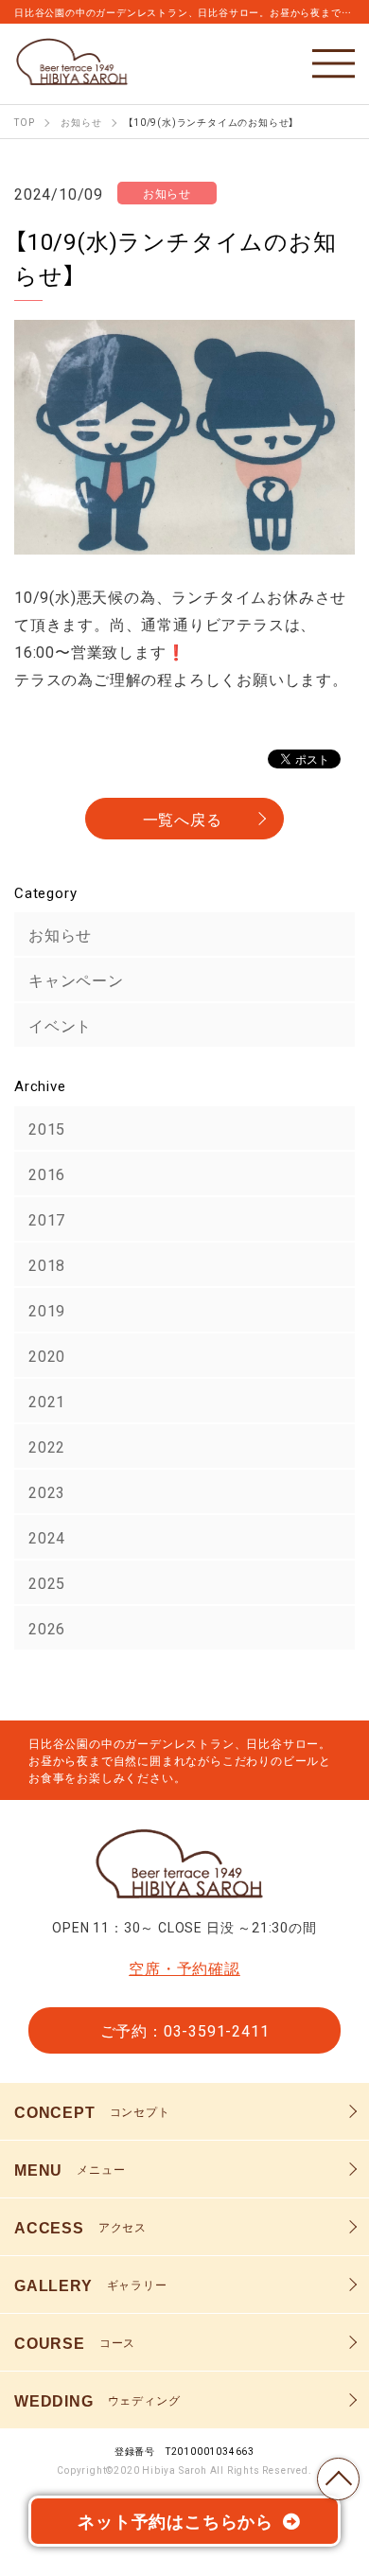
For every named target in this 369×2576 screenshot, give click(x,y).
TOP (338, 2479)
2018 (47, 1264)
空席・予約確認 (184, 1967)
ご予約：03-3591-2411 (185, 2030)
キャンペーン (76, 979)
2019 (47, 1310)
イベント (60, 1025)
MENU (70, 2169)
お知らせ (60, 934)
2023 (47, 1491)
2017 (47, 1219)
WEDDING (97, 2400)
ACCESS (80, 2227)
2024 (47, 1537)
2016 (47, 1173)
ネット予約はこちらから (176, 2521)
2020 (47, 1355)
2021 (47, 1401)
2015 (47, 1128)
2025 (47, 1582)
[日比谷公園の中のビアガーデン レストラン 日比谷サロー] (76, 61)
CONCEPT (92, 2111)
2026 (47, 1628)
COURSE (75, 2342)
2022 (47, 1446)
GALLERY (91, 2285)
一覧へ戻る (183, 819)
